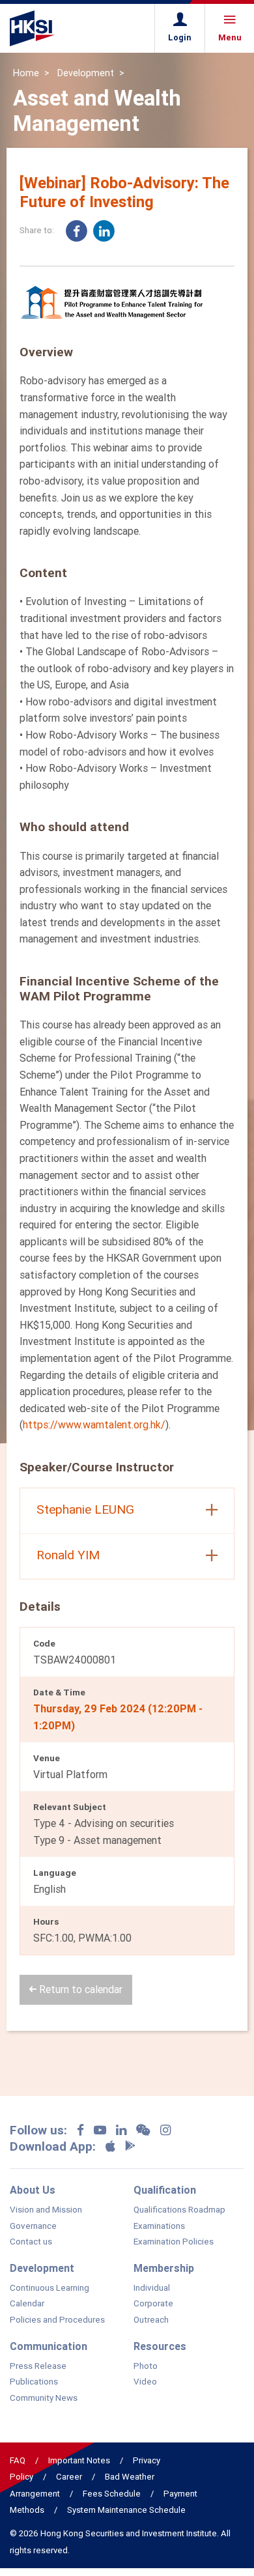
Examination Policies (174, 2242)
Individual (152, 2288)
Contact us (31, 2242)
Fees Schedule (112, 2494)
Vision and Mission (46, 2210)
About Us (33, 2190)
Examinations (159, 2226)
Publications (34, 2382)
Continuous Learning (49, 2288)
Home (26, 73)
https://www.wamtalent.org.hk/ (94, 1424)
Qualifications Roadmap (179, 2210)
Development (86, 73)
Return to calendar (79, 1989)
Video (145, 2382)
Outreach (151, 2320)
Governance (33, 2226)
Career (69, 2477)
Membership (164, 2268)
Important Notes (79, 2460)
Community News (44, 2398)
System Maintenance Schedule (126, 2510)
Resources (160, 2346)
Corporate (153, 2304)
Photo (146, 2366)
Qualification (165, 2190)
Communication (49, 2346)
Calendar (27, 2304)
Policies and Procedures (57, 2320)
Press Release (38, 2366)
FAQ (18, 2460)
